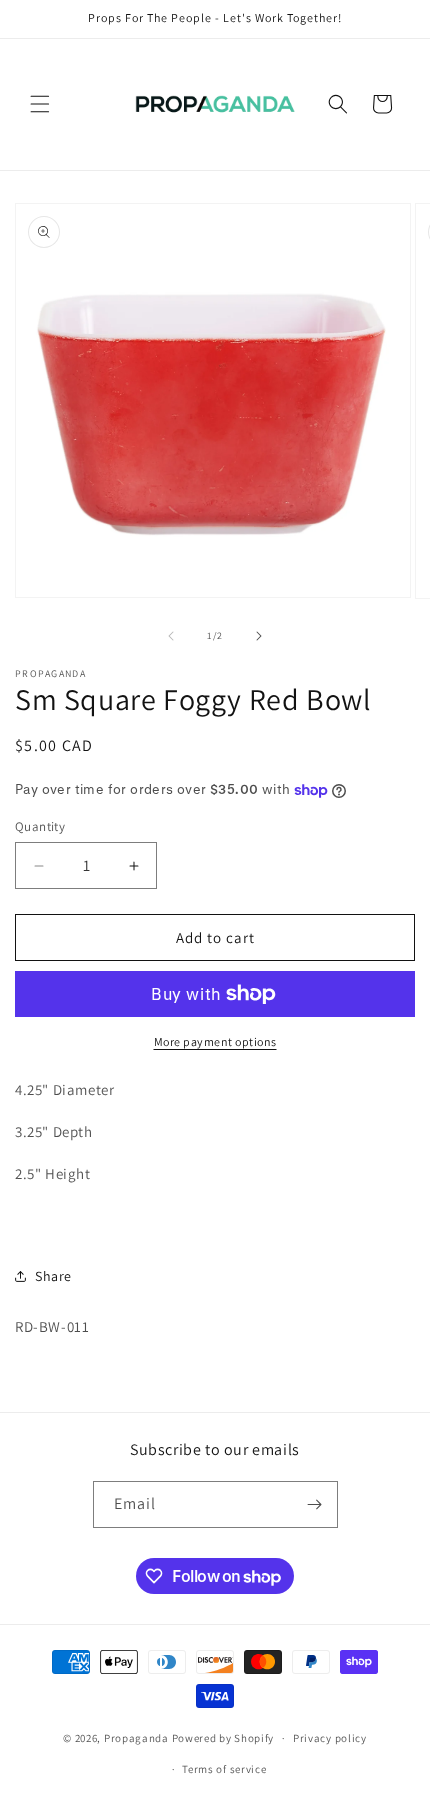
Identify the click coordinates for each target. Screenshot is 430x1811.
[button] (40, 104)
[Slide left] (171, 636)
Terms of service (224, 1769)
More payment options (215, 1041)
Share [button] (53, 1276)
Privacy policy (330, 1738)
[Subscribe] (315, 1504)
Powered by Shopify (223, 1738)
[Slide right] (259, 636)
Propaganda (136, 1738)
